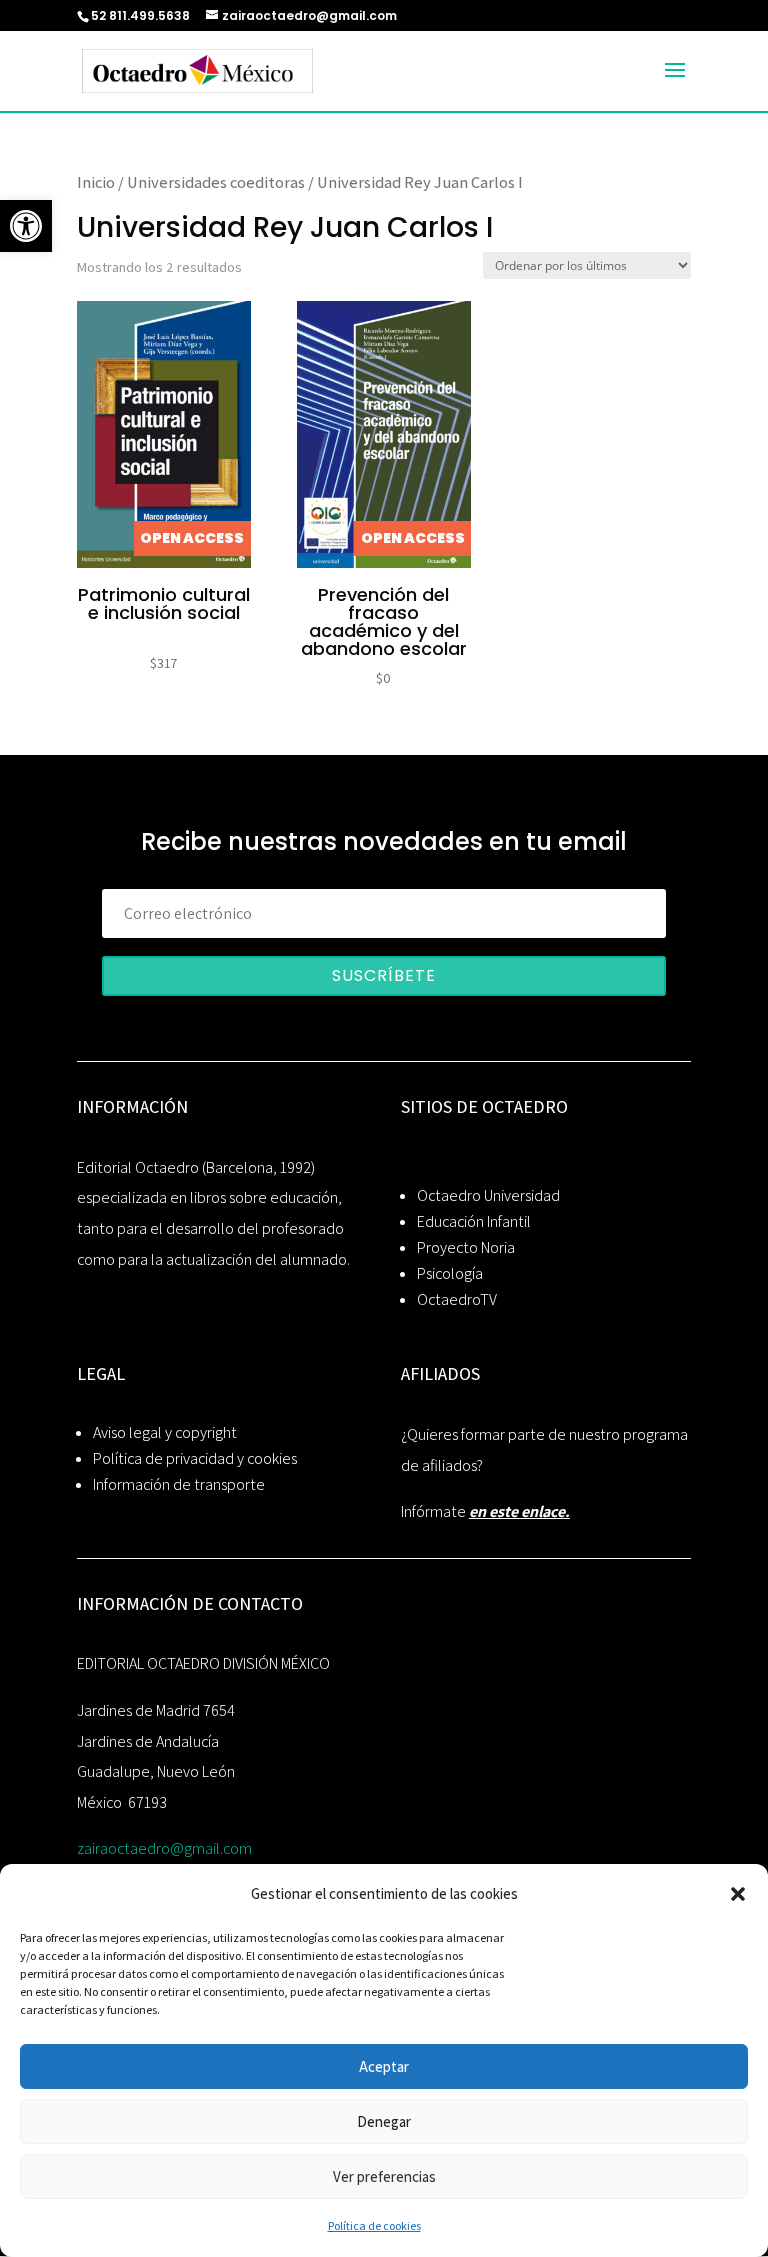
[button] (738, 1894)
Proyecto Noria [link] (466, 1247)
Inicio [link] (96, 182)
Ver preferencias (384, 2176)
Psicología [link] (450, 1273)
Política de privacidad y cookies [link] (195, 1458)
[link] (26, 226)
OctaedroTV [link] (457, 1299)
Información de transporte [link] (179, 1484)
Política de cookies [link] (374, 2225)
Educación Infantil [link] (474, 1221)
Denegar (384, 2121)
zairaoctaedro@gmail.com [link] (164, 1848)
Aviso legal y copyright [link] (165, 1432)
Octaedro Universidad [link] (488, 1195)
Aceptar (384, 2066)
